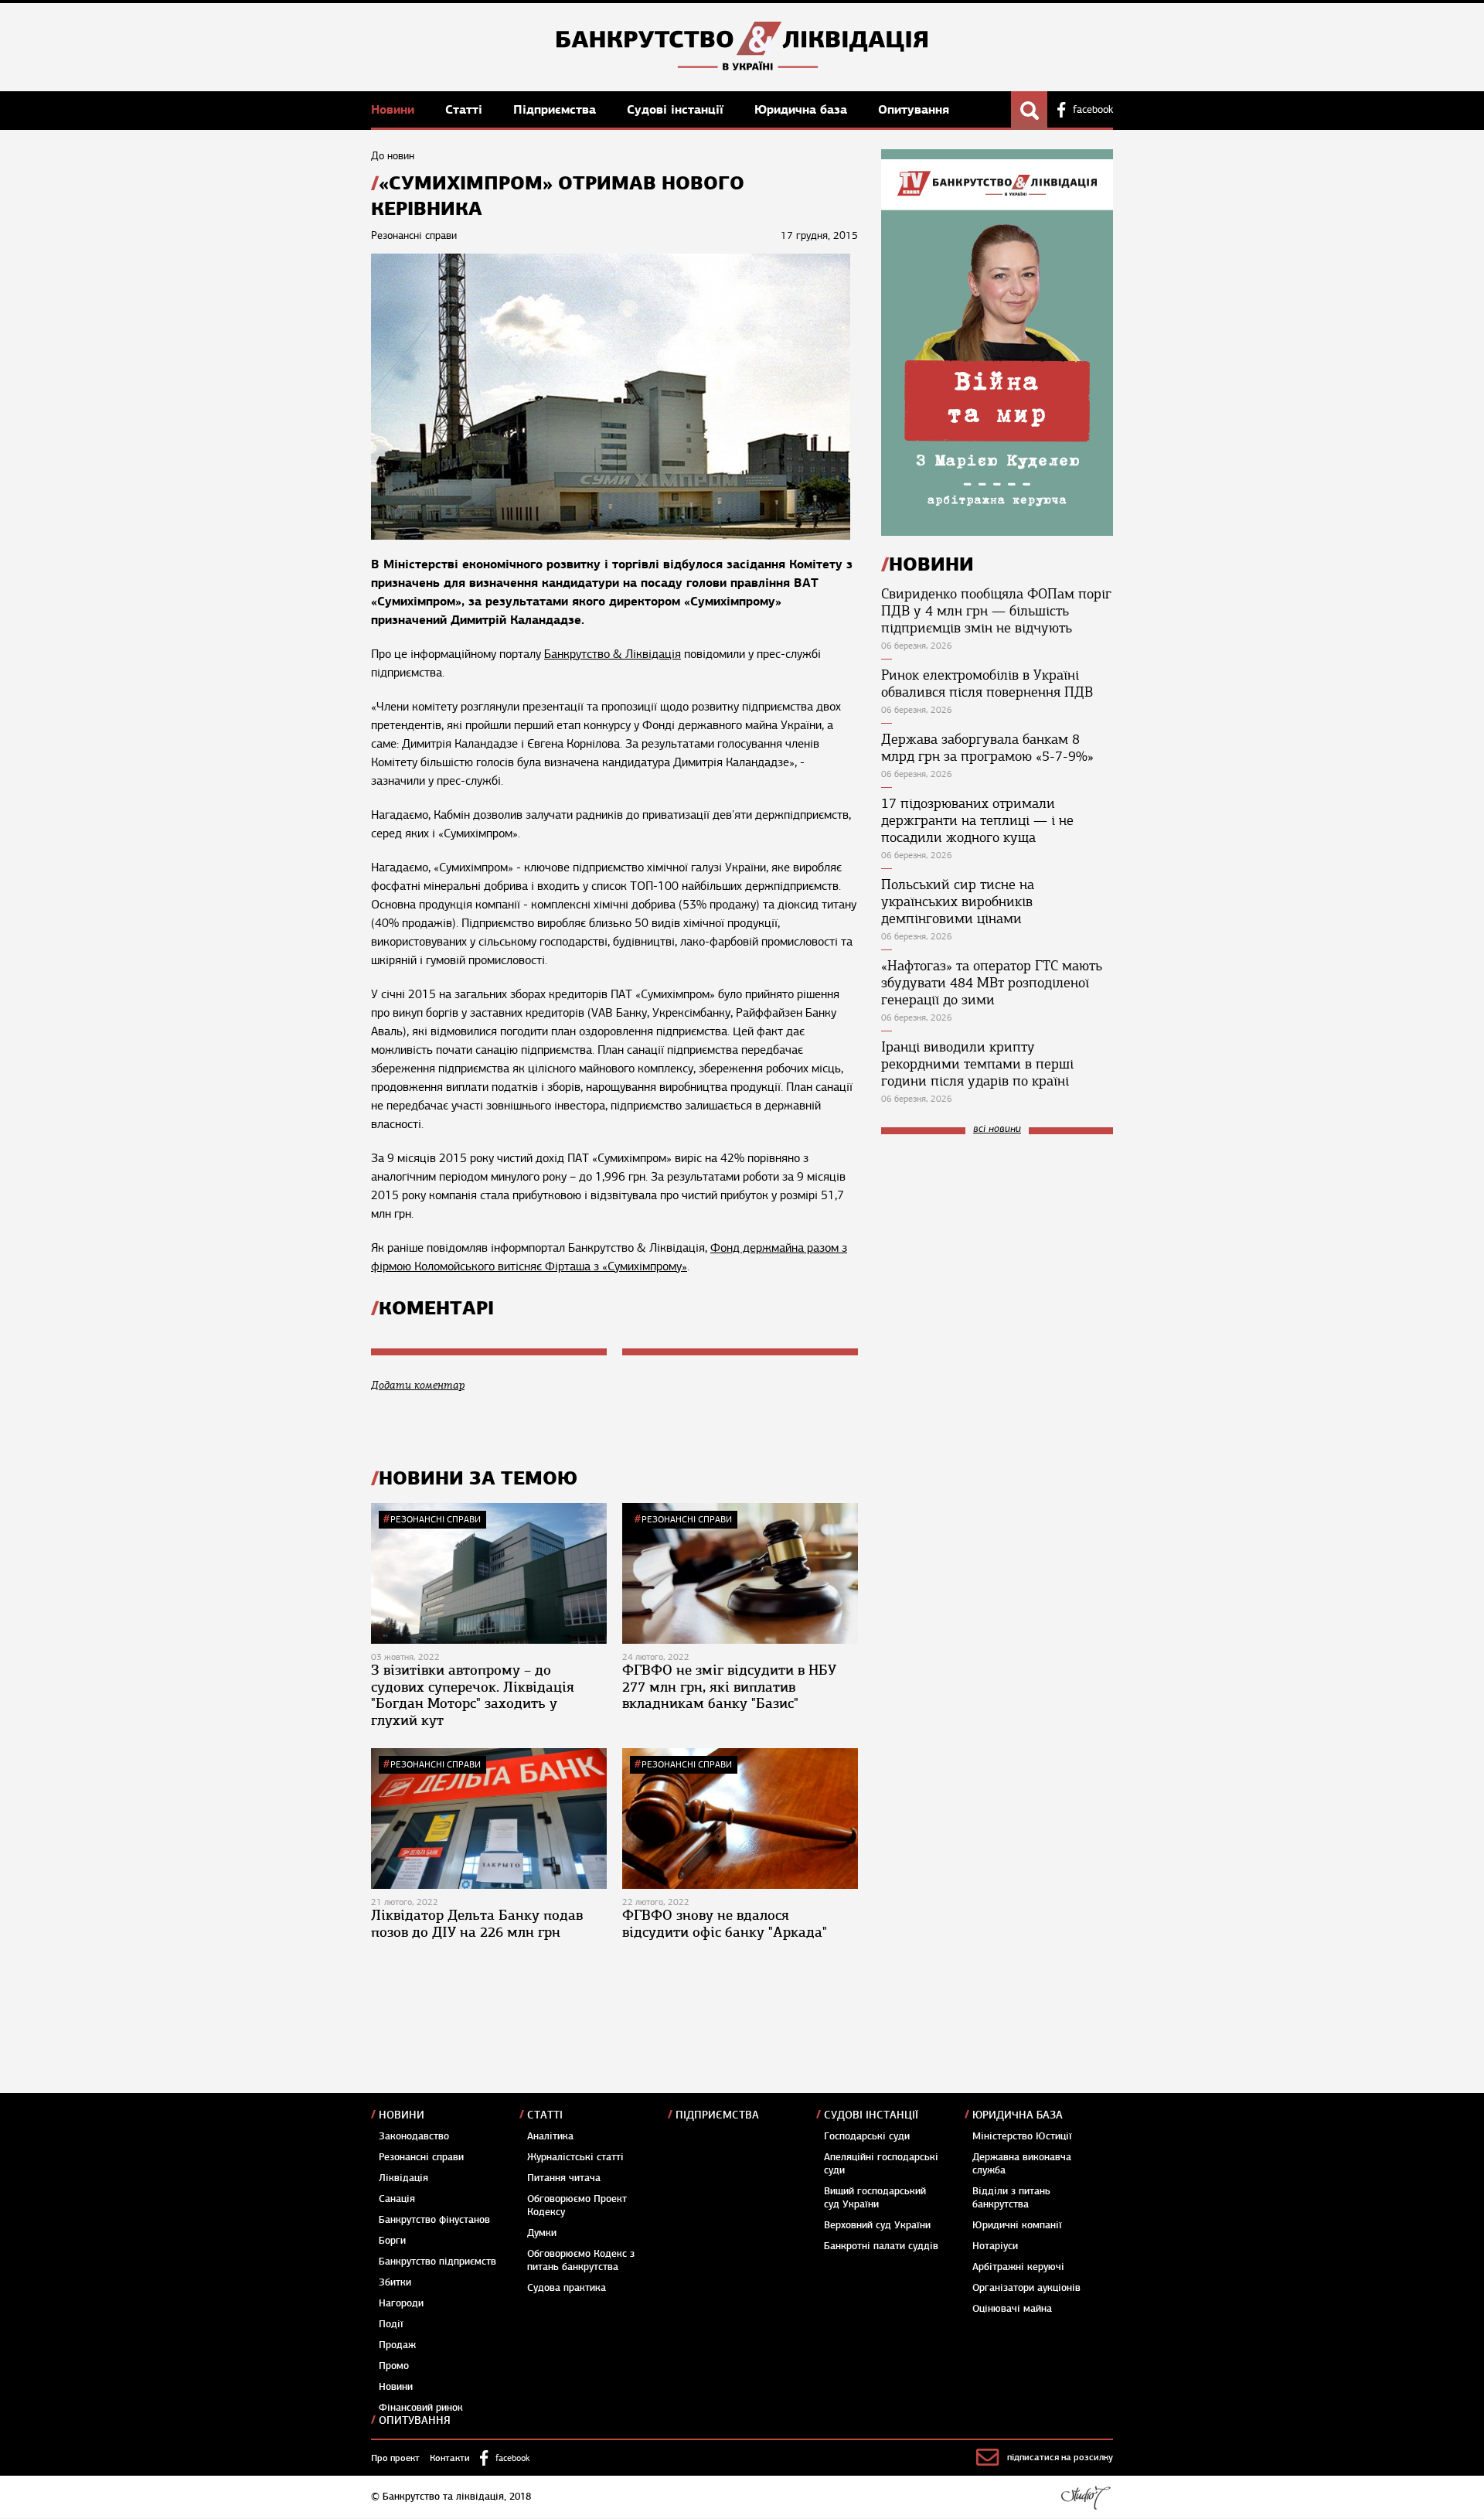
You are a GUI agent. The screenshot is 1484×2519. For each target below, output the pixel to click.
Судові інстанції (677, 109)
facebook (1093, 110)
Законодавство (414, 2136)
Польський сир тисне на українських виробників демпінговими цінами (958, 902)
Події (391, 2324)
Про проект (395, 2458)
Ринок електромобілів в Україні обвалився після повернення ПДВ (987, 683)
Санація (397, 2199)
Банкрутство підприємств (437, 2262)
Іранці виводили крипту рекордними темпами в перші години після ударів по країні (977, 1064)
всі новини (997, 1129)
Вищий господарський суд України (875, 2198)
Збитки (395, 2282)
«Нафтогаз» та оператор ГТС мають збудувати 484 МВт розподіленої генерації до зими (992, 983)
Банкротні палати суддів (881, 2246)
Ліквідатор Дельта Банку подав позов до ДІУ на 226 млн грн (477, 1924)
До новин (393, 156)
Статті (466, 109)
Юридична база (803, 109)
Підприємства (556, 109)
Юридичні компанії (1017, 2225)
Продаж (397, 2345)
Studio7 (1086, 2497)
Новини (395, 109)
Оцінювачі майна (1012, 2309)
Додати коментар (418, 1385)
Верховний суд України (877, 2225)
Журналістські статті (575, 2157)
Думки (542, 2233)
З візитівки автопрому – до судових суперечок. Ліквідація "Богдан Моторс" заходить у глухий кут (473, 1695)
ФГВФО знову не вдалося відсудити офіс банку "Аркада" (725, 1924)
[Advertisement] (997, 1250)
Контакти (450, 2458)
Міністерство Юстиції (1022, 2136)
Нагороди (401, 2303)
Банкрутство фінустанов (434, 2220)
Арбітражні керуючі (1018, 2267)
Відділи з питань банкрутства (1011, 2198)
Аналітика (550, 2136)
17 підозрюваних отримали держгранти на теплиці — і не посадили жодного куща (977, 820)
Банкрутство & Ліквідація (613, 654)
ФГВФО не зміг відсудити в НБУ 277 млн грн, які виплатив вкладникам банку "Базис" (729, 1687)
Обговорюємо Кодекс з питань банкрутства (581, 2260)
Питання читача (564, 2178)
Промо (394, 2366)
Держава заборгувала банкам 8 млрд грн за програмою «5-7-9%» (987, 748)
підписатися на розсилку (1060, 2457)
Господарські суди (867, 2136)
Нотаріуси (995, 2246)
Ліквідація (403, 2178)
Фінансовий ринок (421, 2408)
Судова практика (567, 2288)
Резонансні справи (436, 1519)
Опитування (914, 109)
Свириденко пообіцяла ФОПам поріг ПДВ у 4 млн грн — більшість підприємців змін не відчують (996, 611)
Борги (392, 2241)
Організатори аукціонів (1026, 2288)
